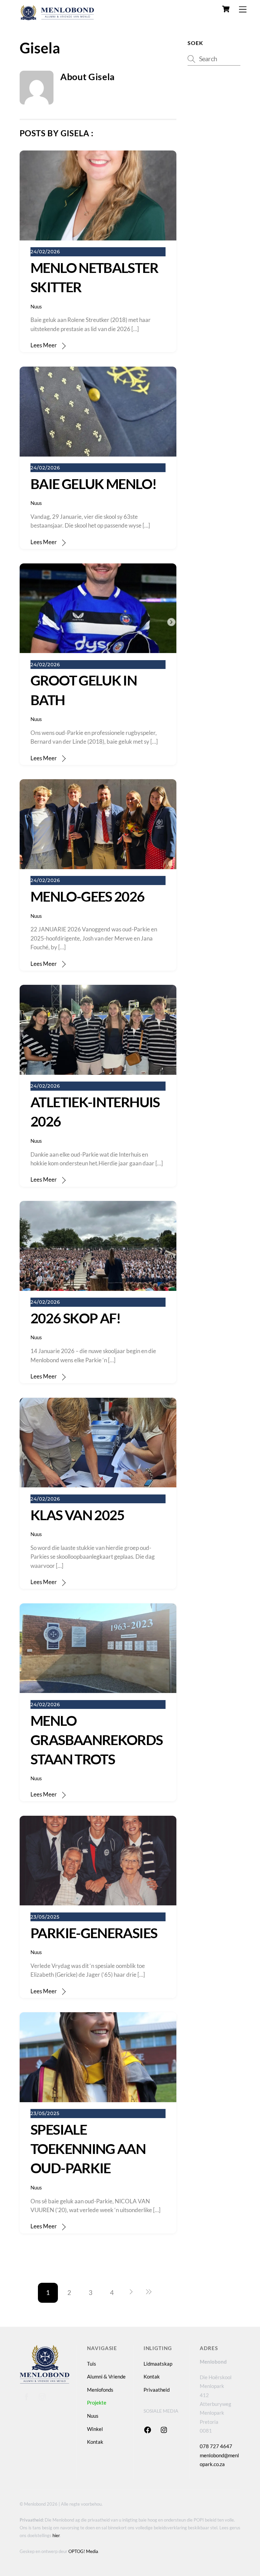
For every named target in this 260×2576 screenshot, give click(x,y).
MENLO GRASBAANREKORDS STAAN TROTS (97, 1740)
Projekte (97, 2403)
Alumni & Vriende (106, 2376)
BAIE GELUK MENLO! (93, 484)
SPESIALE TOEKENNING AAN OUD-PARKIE (88, 2149)
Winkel (95, 2429)
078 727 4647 (216, 2446)
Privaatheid (157, 2390)
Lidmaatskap (158, 2364)
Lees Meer (44, 345)
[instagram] (42, 2395)
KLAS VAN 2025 (78, 1515)
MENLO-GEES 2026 (88, 896)
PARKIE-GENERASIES (94, 1933)
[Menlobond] (57, 18)
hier (56, 2535)
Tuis (92, 2364)
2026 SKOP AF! (76, 1318)
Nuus (36, 306)
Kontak (95, 2442)
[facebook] (26, 2395)
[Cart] (226, 9)
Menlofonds (100, 2390)
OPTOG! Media (83, 2551)
